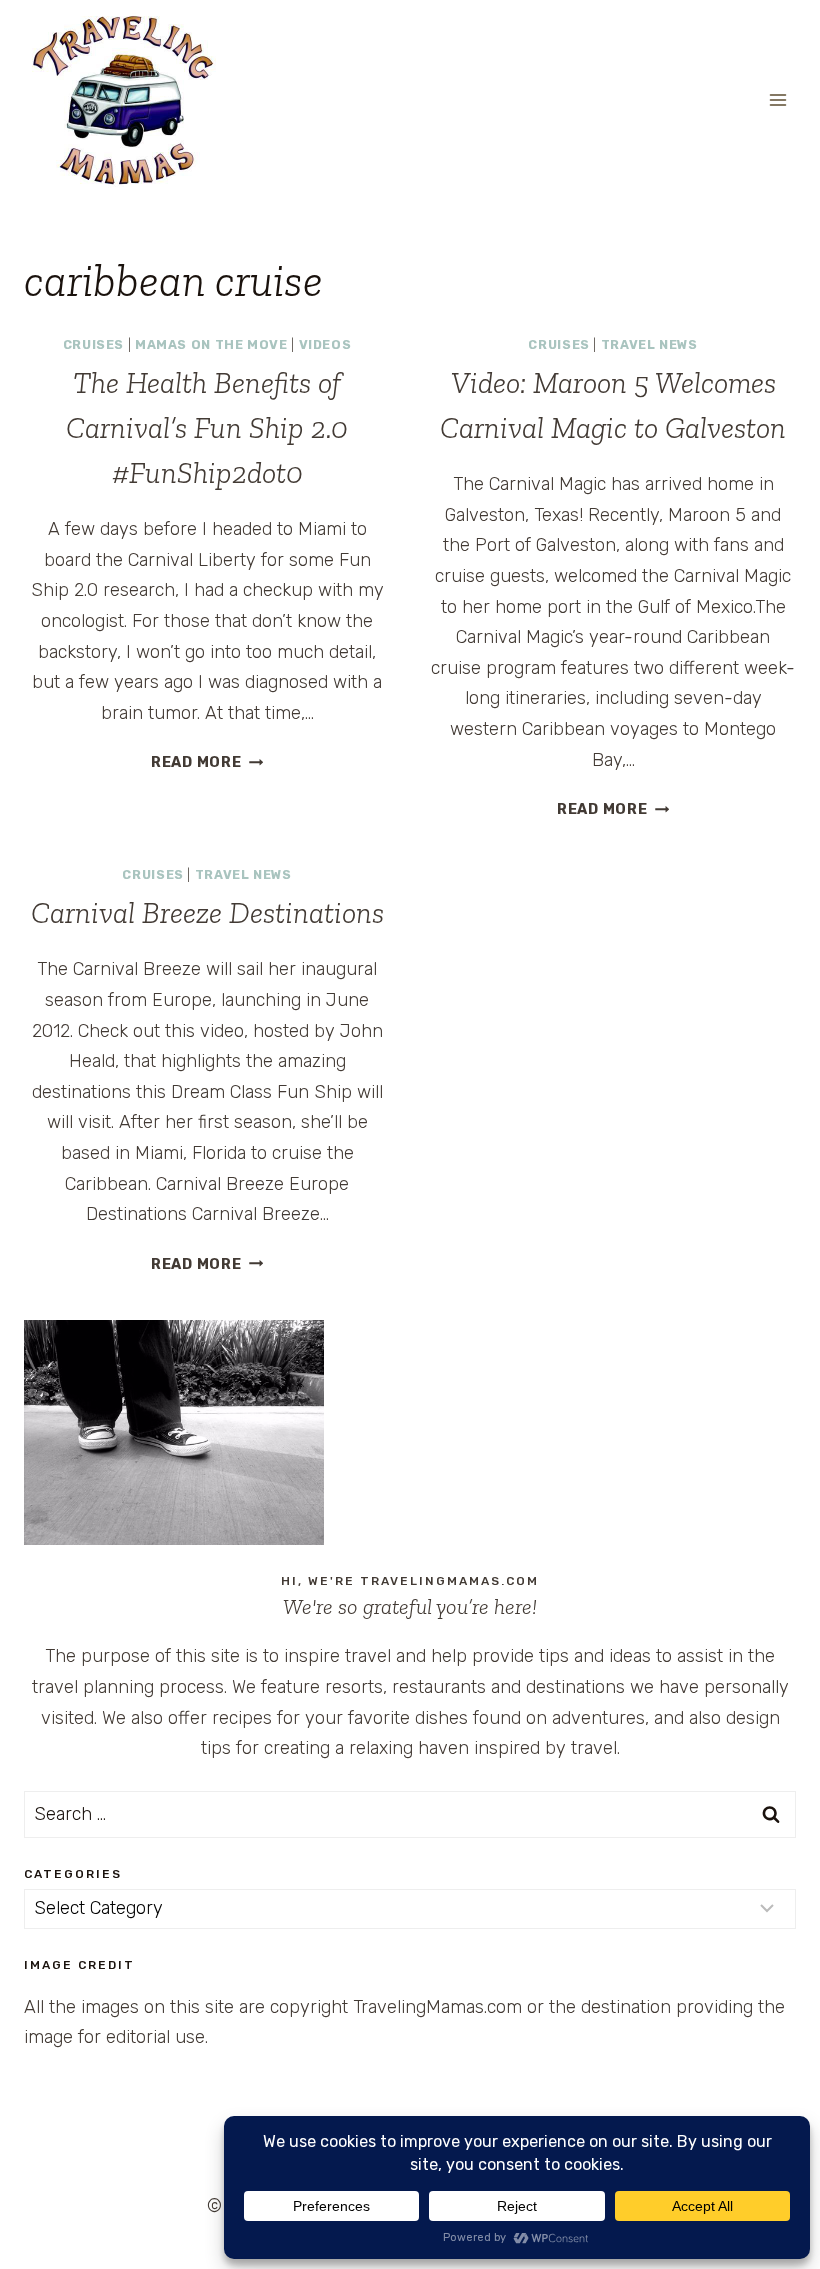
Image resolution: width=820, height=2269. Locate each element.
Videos (325, 344)
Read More (207, 762)
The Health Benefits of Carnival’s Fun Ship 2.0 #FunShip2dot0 (207, 428)
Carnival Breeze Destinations (207, 913)
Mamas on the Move (211, 344)
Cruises (93, 344)
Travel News (649, 344)
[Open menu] (777, 99)
